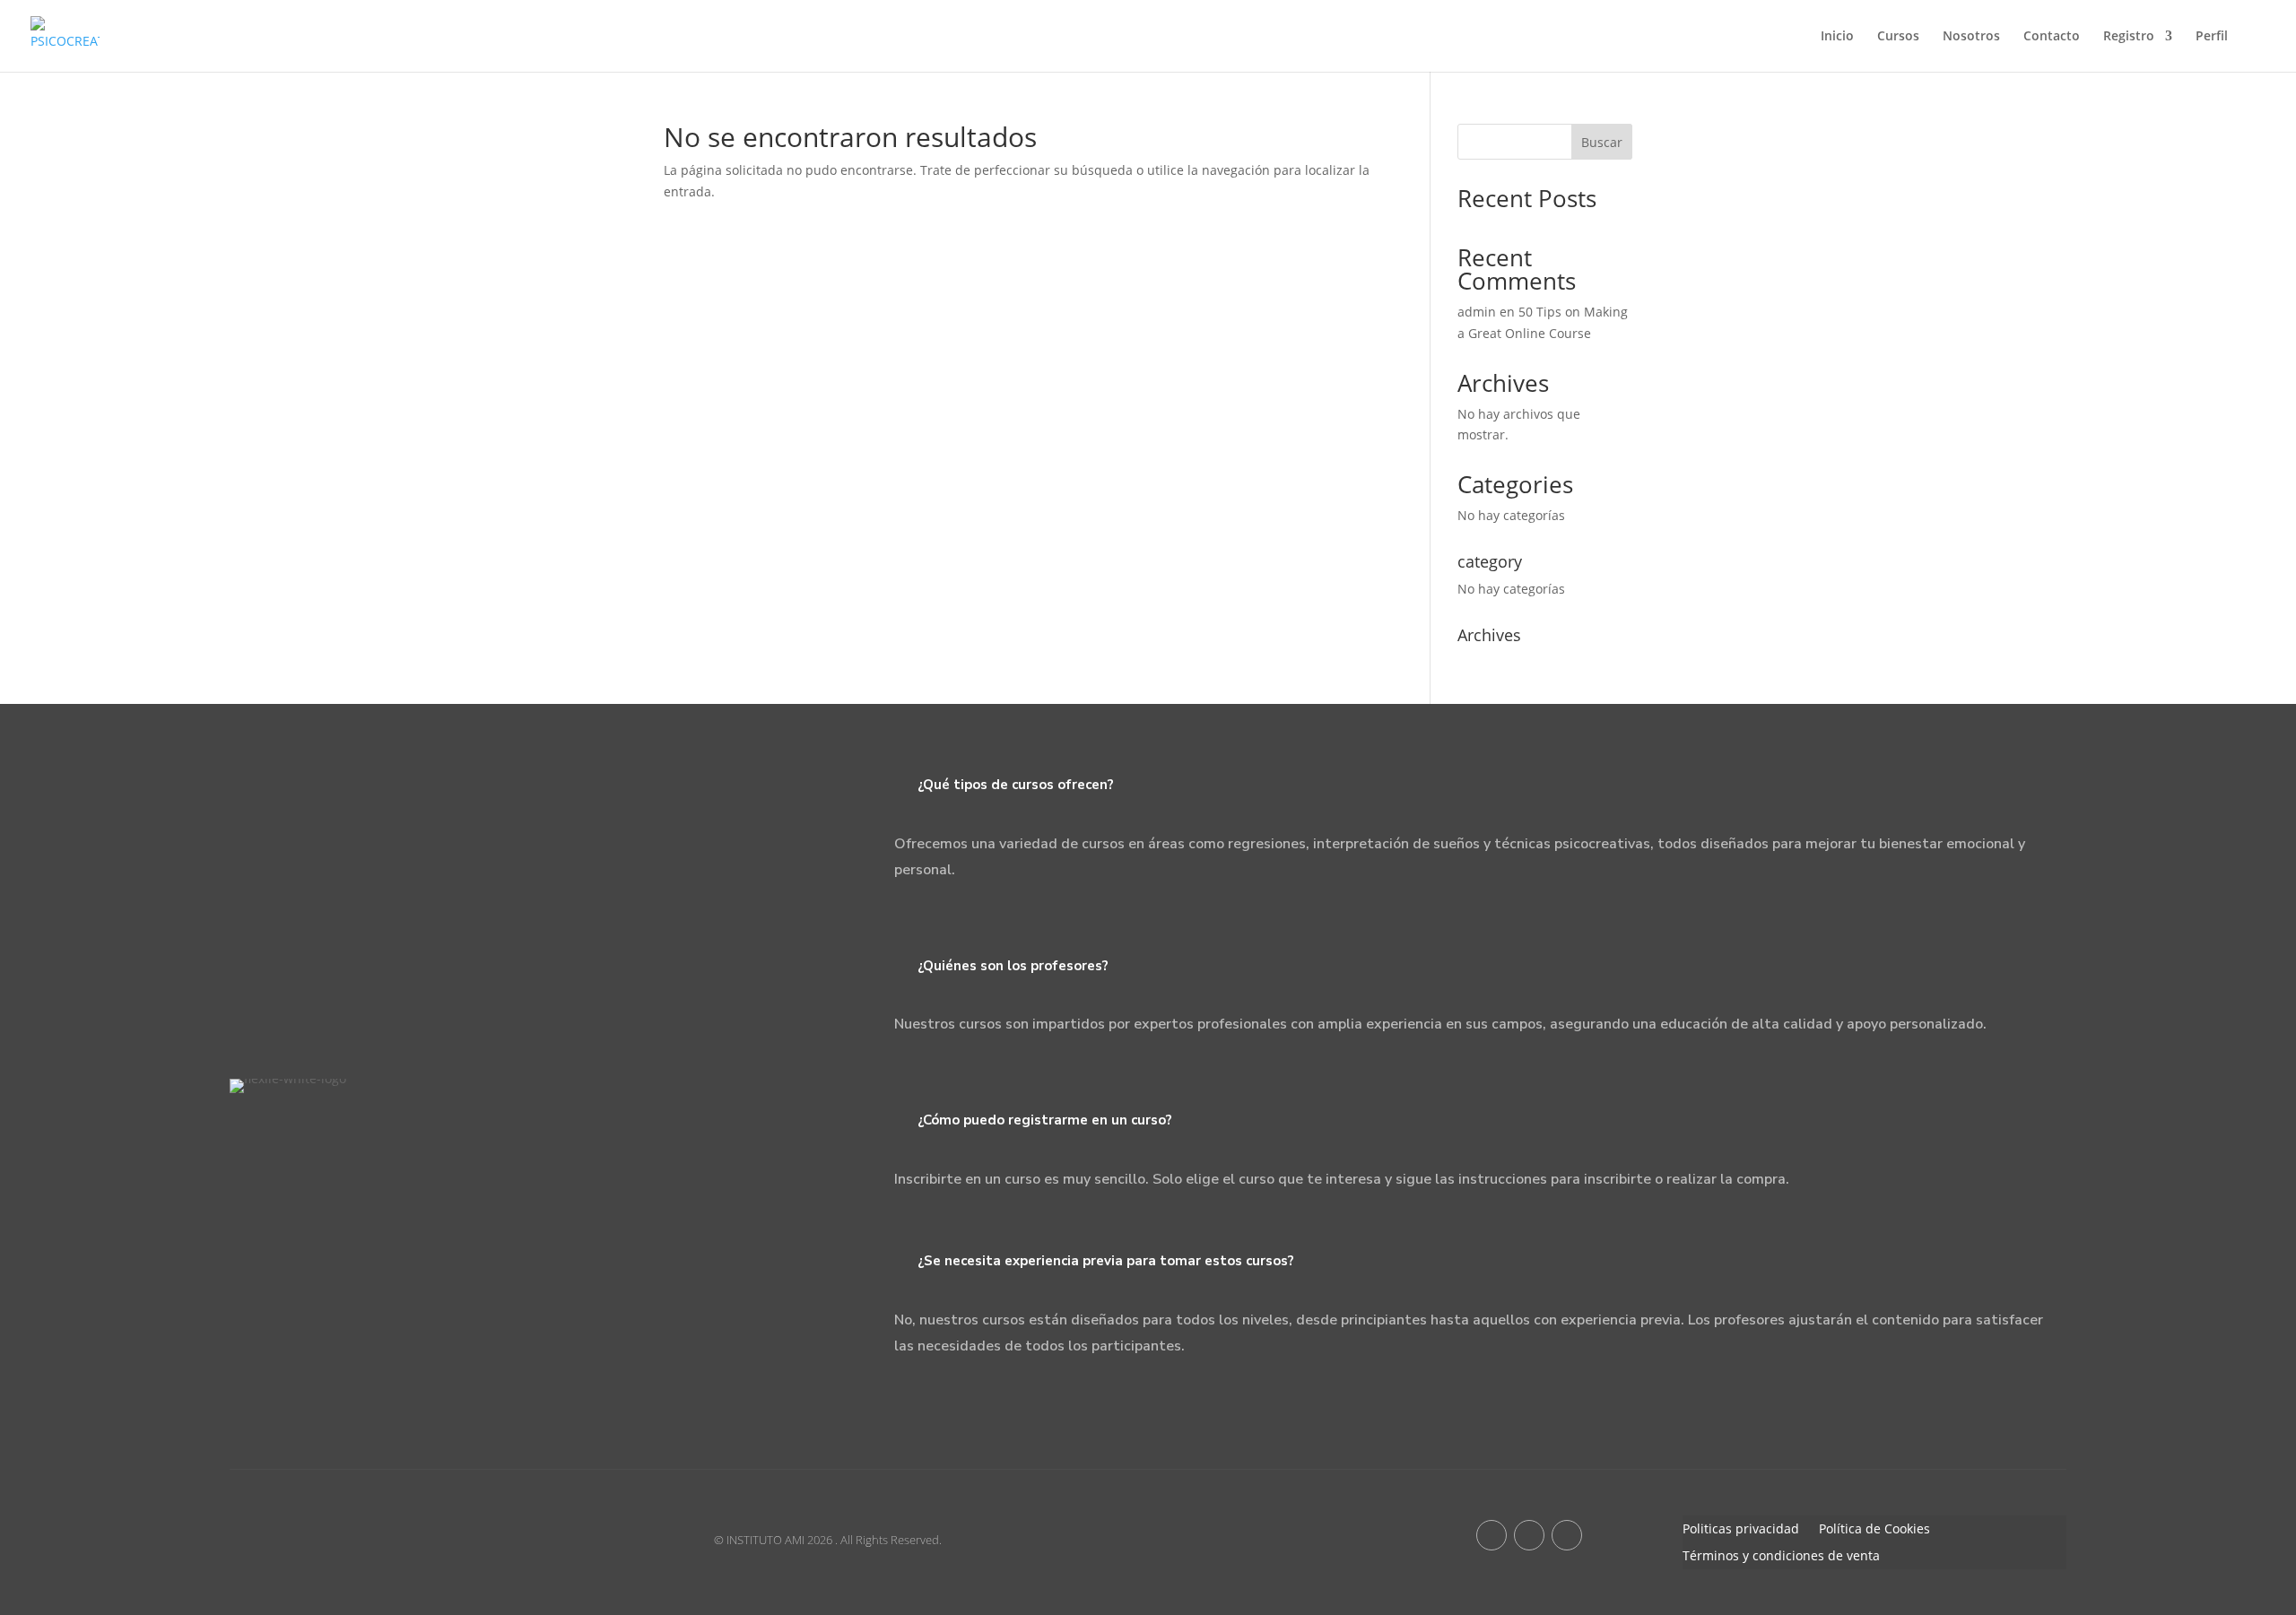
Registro (2129, 37)
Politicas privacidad (1741, 1530)
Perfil (2212, 37)
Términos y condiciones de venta (1781, 1557)
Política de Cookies (1874, 1530)
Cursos (1898, 37)
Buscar (1602, 142)
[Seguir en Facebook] (1492, 1535)
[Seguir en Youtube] (1529, 1535)
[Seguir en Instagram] (1567, 1535)
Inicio (1837, 37)
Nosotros (1971, 37)
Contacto (2052, 37)
